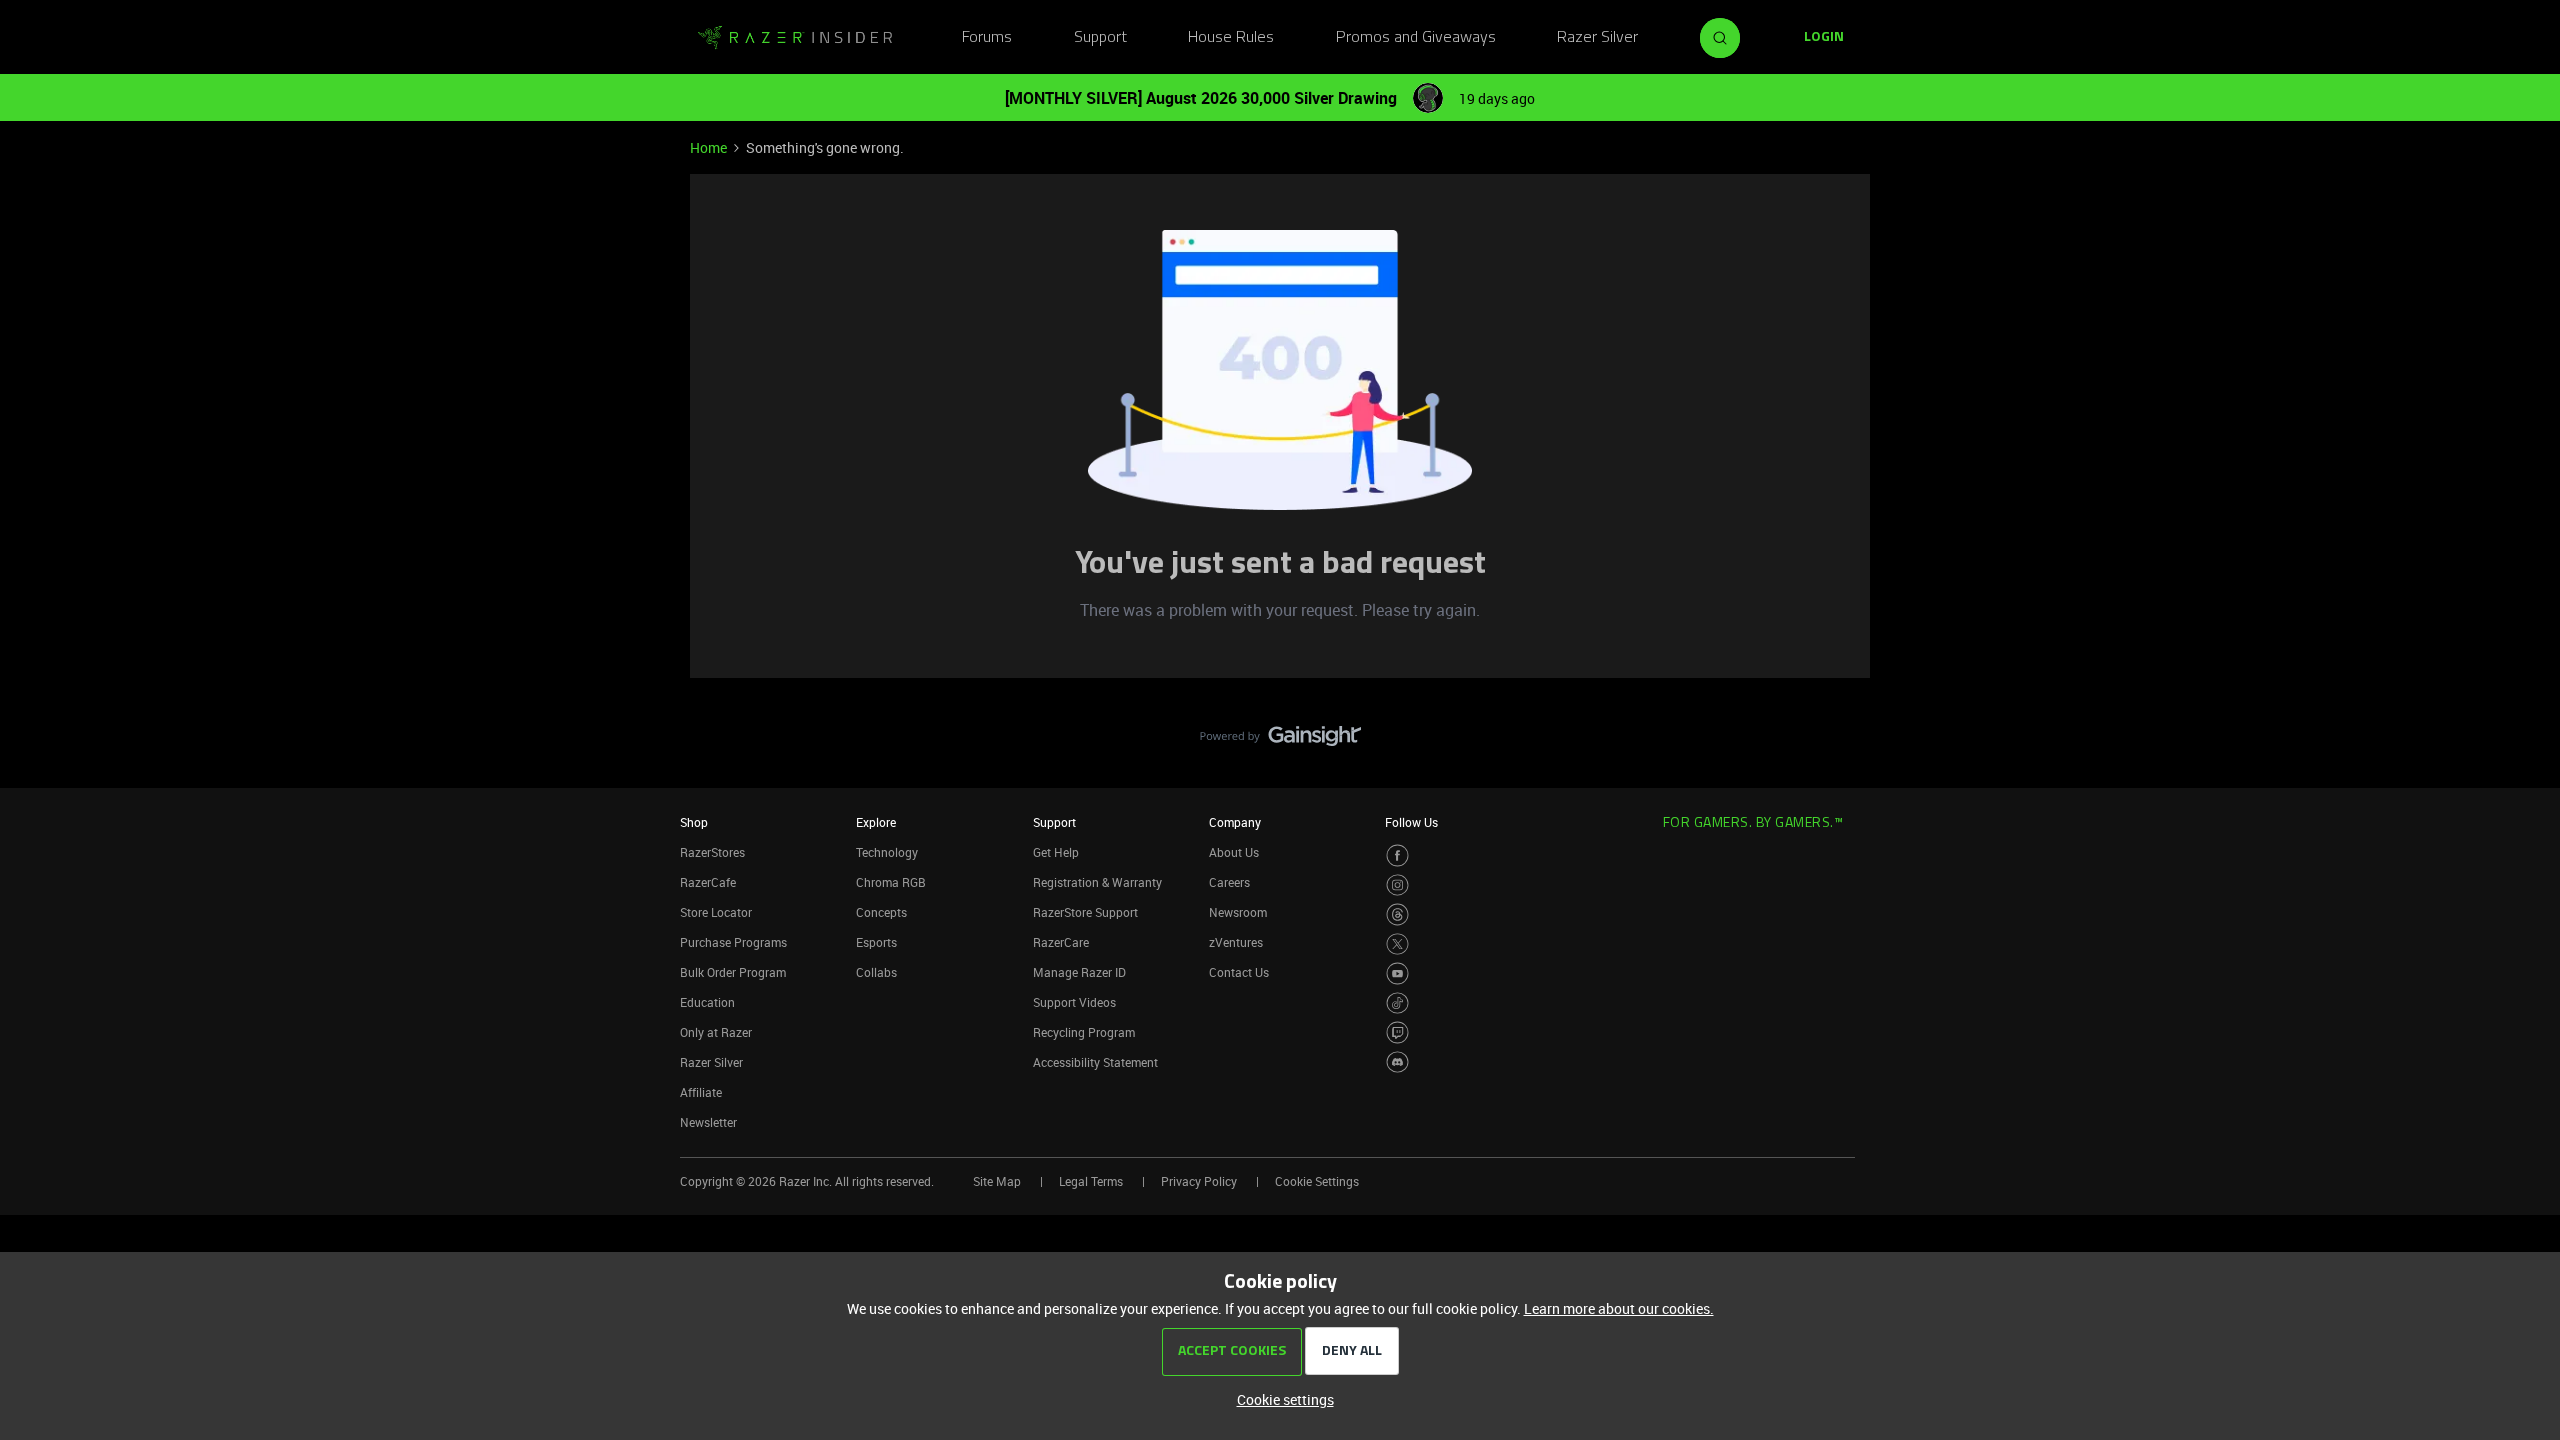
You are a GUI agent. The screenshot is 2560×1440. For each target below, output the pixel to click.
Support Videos (1074, 1002)
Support (1100, 38)
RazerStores (712, 852)
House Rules (1231, 38)
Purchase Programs (733, 942)
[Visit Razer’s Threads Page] (1397, 914)
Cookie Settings (1317, 1181)
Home (708, 147)
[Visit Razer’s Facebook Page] (1397, 855)
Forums (987, 38)
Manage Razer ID (1079, 972)
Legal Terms (1091, 1181)
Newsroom (1238, 912)
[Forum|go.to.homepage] (795, 38)
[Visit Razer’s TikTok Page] (1397, 1003)
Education (707, 1002)
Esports (876, 942)
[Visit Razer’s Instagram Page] (1397, 885)
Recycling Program (1084, 1032)
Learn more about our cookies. (1619, 1308)
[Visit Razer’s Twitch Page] (1397, 1032)
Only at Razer (716, 1032)
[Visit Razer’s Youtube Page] (1397, 973)
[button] (1824, 38)
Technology (887, 852)
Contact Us (1239, 972)
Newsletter (708, 1122)
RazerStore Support (1085, 912)
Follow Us (1411, 822)
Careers (1229, 882)
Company (1235, 822)
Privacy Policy (1199, 1181)
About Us (1234, 852)
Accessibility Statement (1095, 1062)
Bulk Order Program (733, 972)
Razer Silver (1597, 38)
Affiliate (701, 1092)
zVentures (1236, 942)
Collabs (876, 972)
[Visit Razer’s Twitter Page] (1397, 944)
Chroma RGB (891, 882)
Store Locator (716, 912)
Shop (694, 822)
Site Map (997, 1181)
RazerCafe (708, 882)
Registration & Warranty (1097, 882)
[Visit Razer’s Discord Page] (1397, 1062)
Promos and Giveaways (1416, 38)
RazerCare (1061, 942)
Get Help (1056, 852)
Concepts (881, 912)
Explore (876, 822)
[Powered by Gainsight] (1280, 741)
